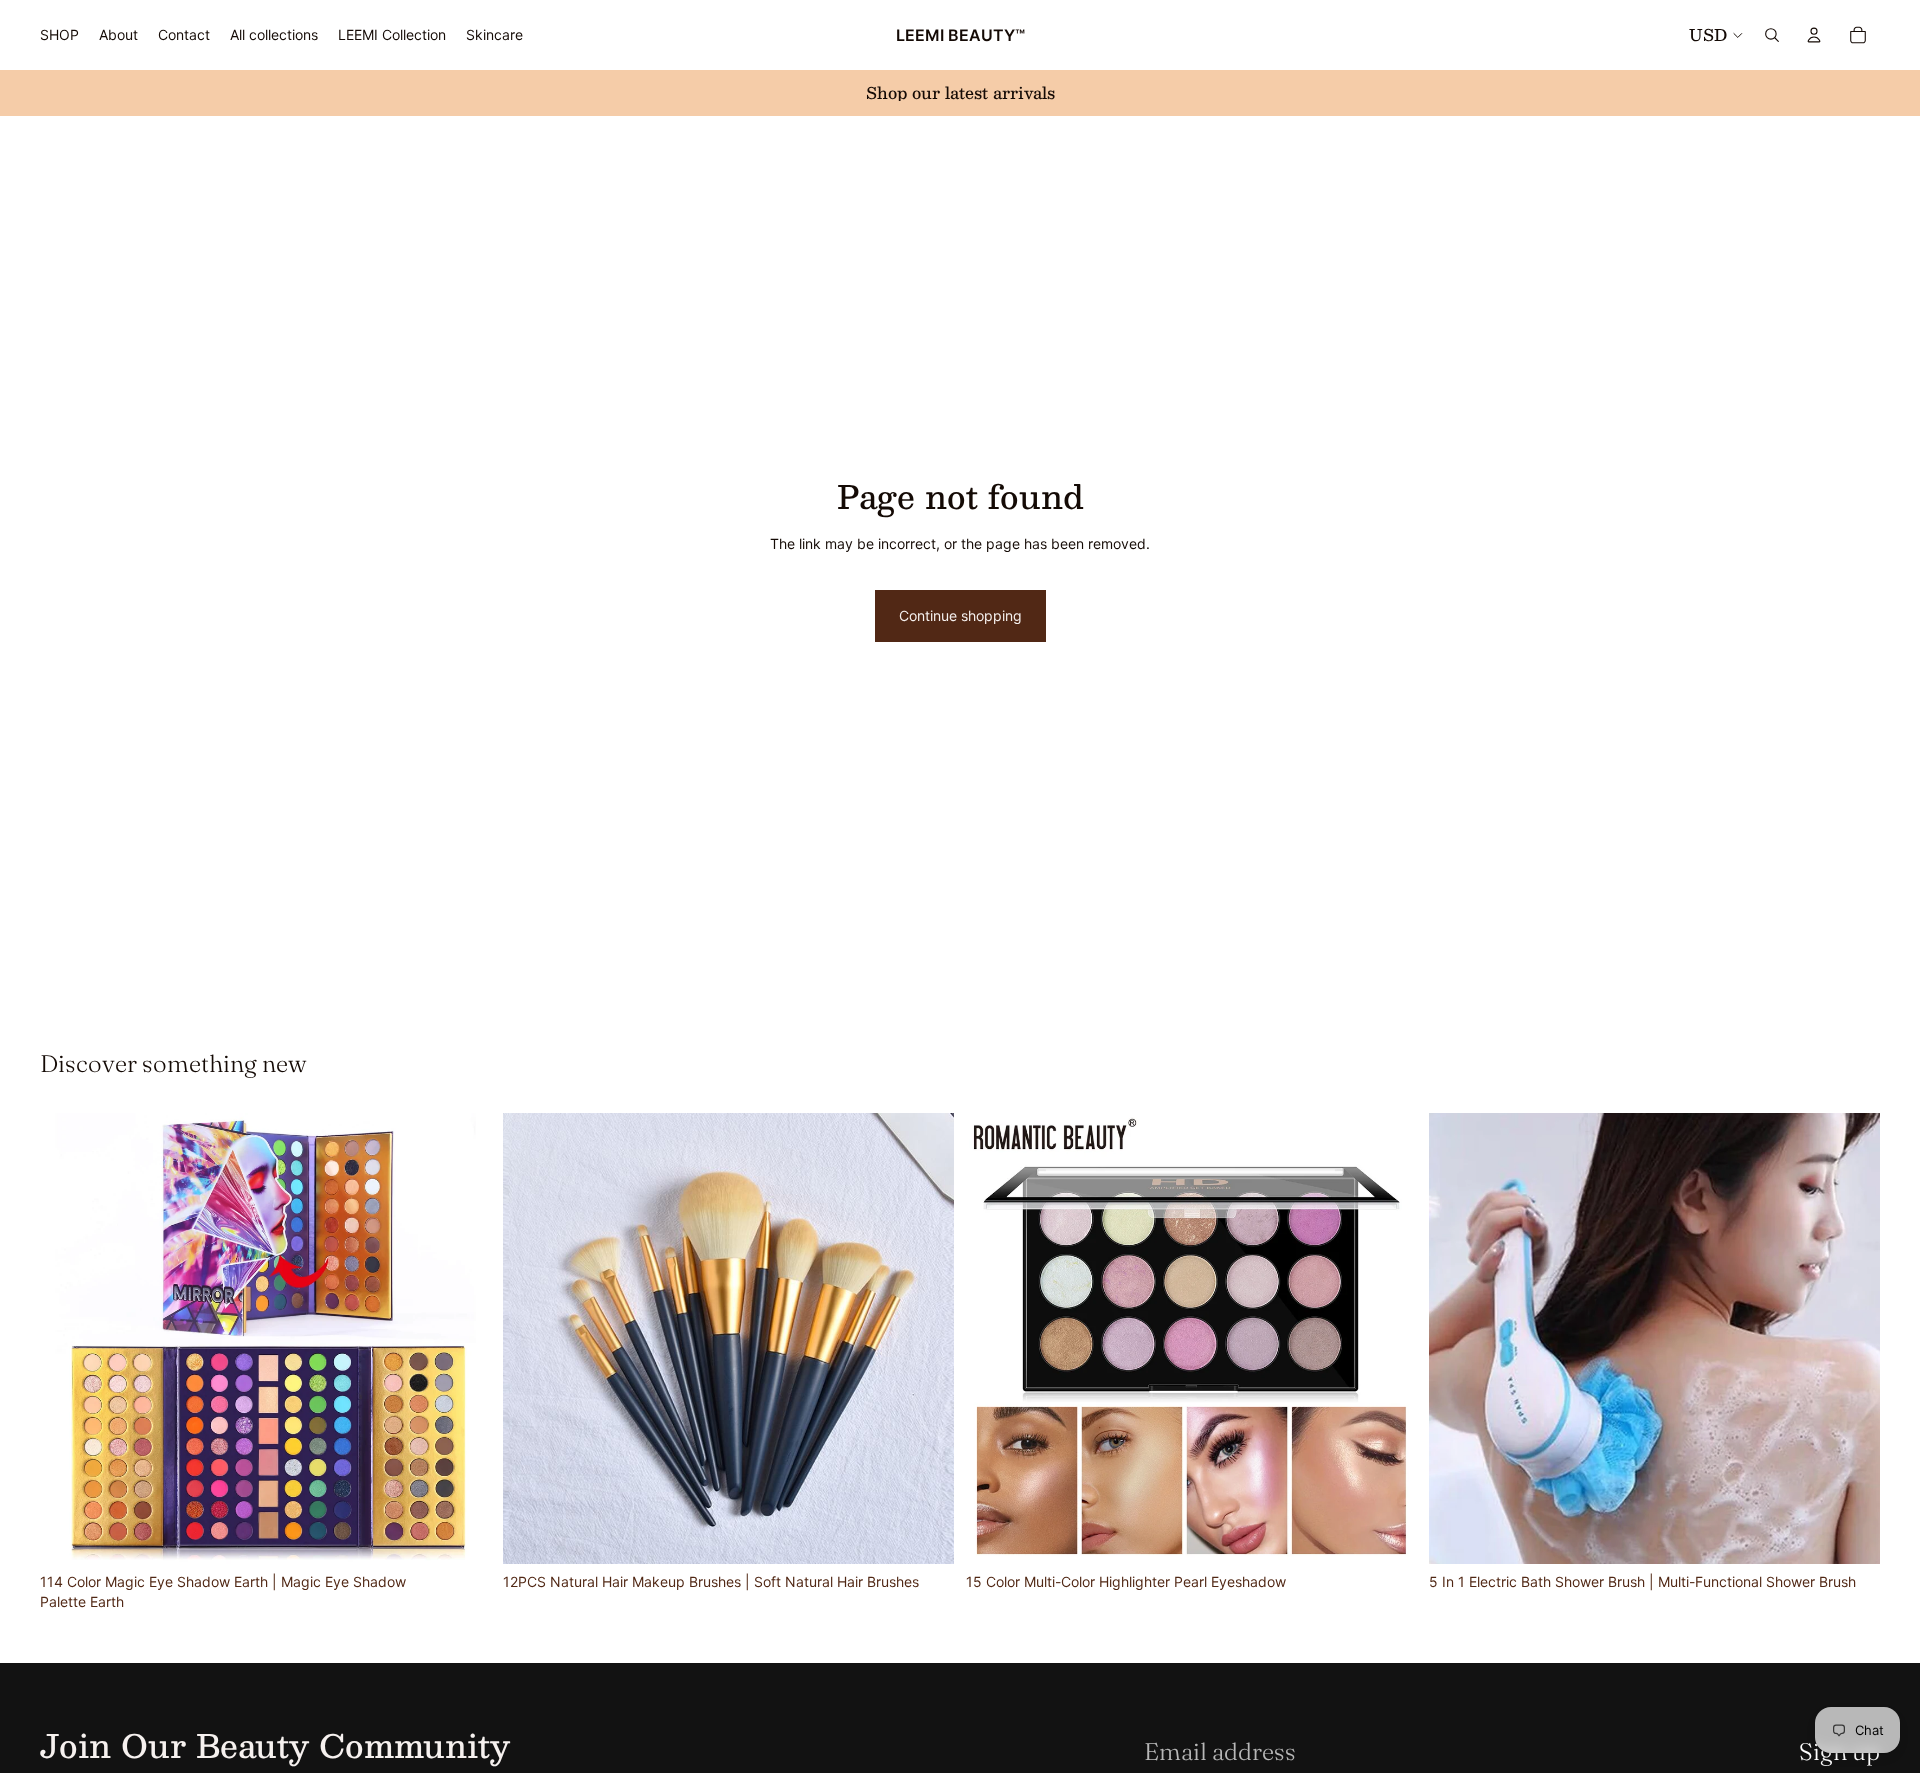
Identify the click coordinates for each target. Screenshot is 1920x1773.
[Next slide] (461, 1339)
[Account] (1814, 35)
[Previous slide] (70, 1339)
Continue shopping (960, 615)
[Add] (460, 1533)
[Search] (1772, 35)
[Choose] (923, 1533)
